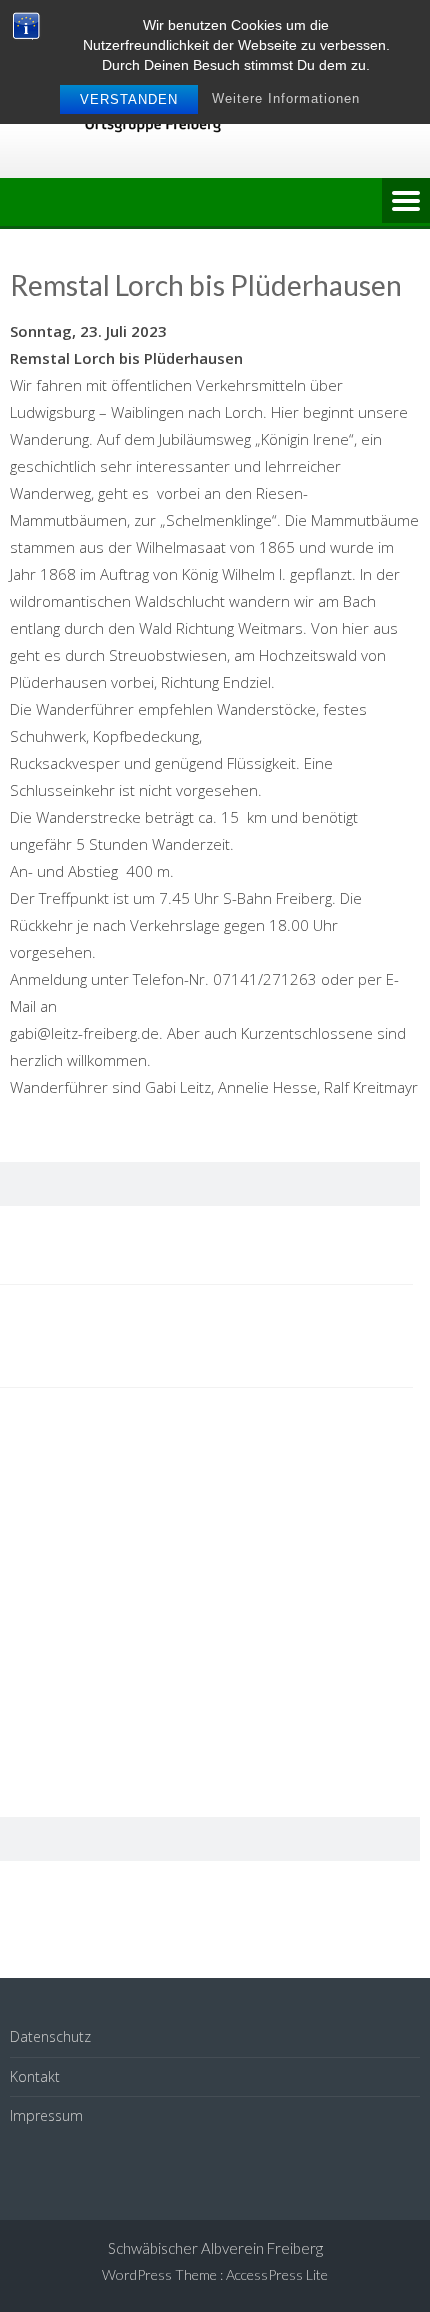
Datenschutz (50, 2036)
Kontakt (35, 2076)
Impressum (46, 2115)
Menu (406, 202)
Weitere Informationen (286, 98)
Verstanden (129, 99)
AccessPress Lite (277, 2274)
